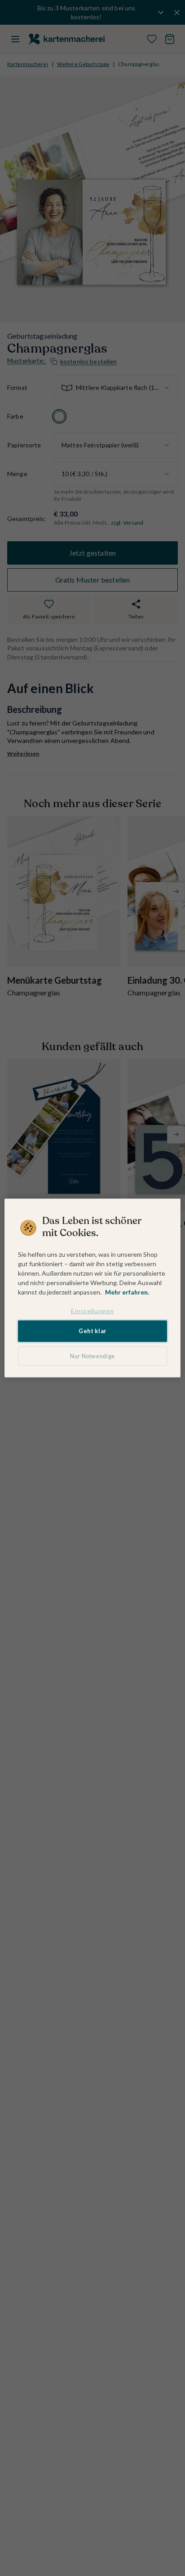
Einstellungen (92, 1310)
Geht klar (92, 1331)
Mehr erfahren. (127, 1292)
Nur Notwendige (92, 1356)
